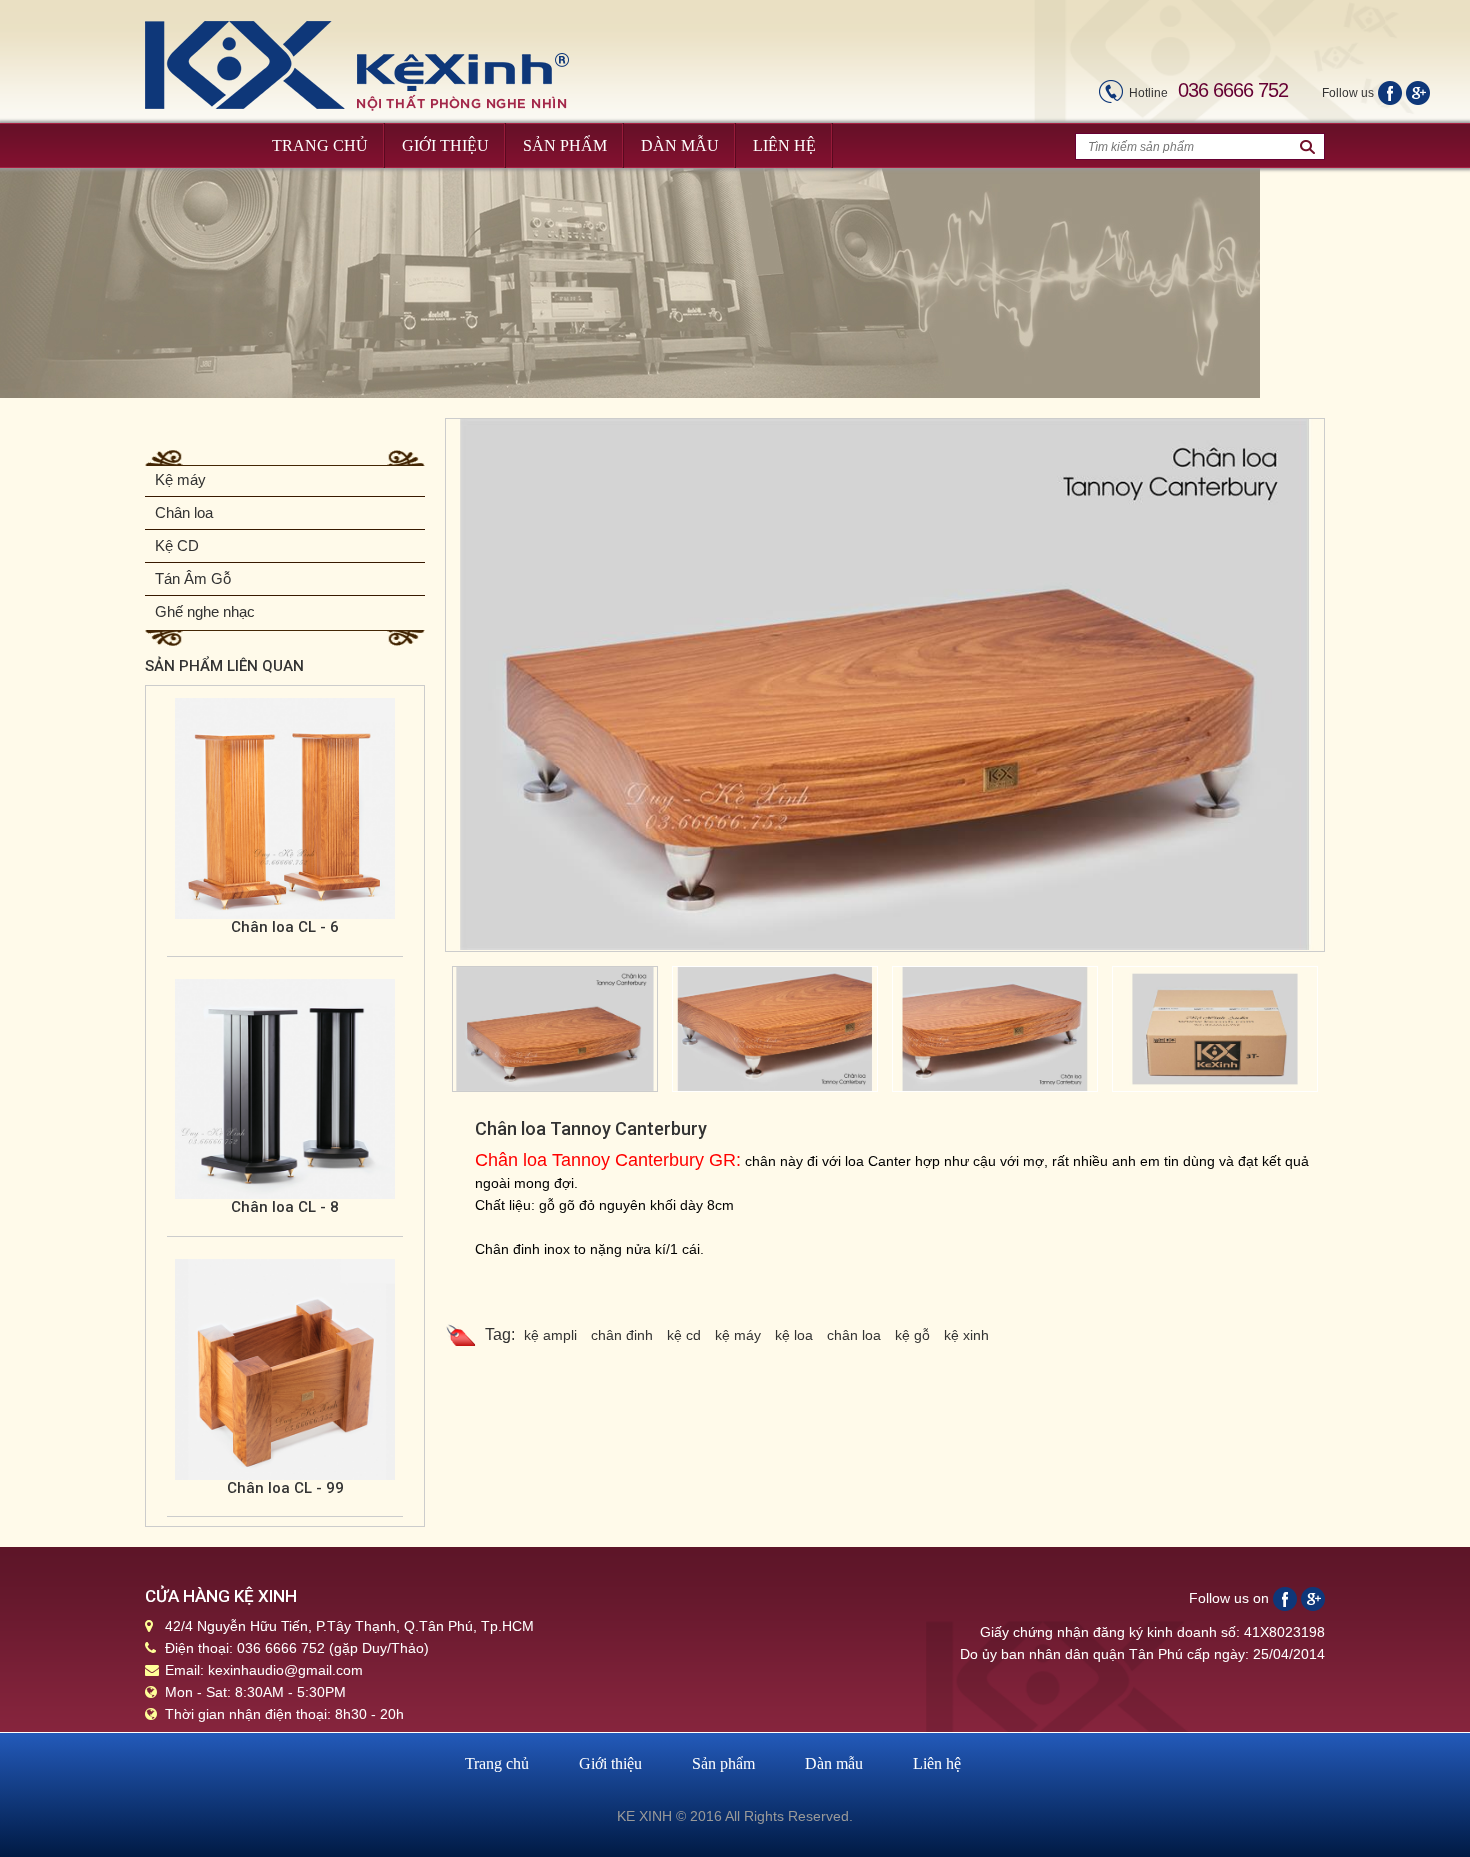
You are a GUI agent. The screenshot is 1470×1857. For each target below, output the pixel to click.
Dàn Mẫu (680, 145)
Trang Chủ (320, 145)
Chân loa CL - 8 (285, 1207)
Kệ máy (180, 479)
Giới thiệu (610, 1763)
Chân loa (184, 512)
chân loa (854, 1335)
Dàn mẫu (834, 1763)
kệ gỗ (912, 1335)
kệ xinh (966, 1335)
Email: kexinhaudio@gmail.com (264, 1670)
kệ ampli (550, 1335)
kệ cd (684, 1335)
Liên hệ (937, 1763)
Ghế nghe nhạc (205, 611)
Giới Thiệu (445, 145)
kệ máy (738, 1335)
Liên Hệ (784, 145)
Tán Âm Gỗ (193, 578)
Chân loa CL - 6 (285, 927)
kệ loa (794, 1335)
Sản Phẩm (565, 145)
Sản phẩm (723, 1763)
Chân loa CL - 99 (285, 1488)
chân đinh (622, 1335)
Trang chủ (497, 1763)
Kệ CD (177, 545)
